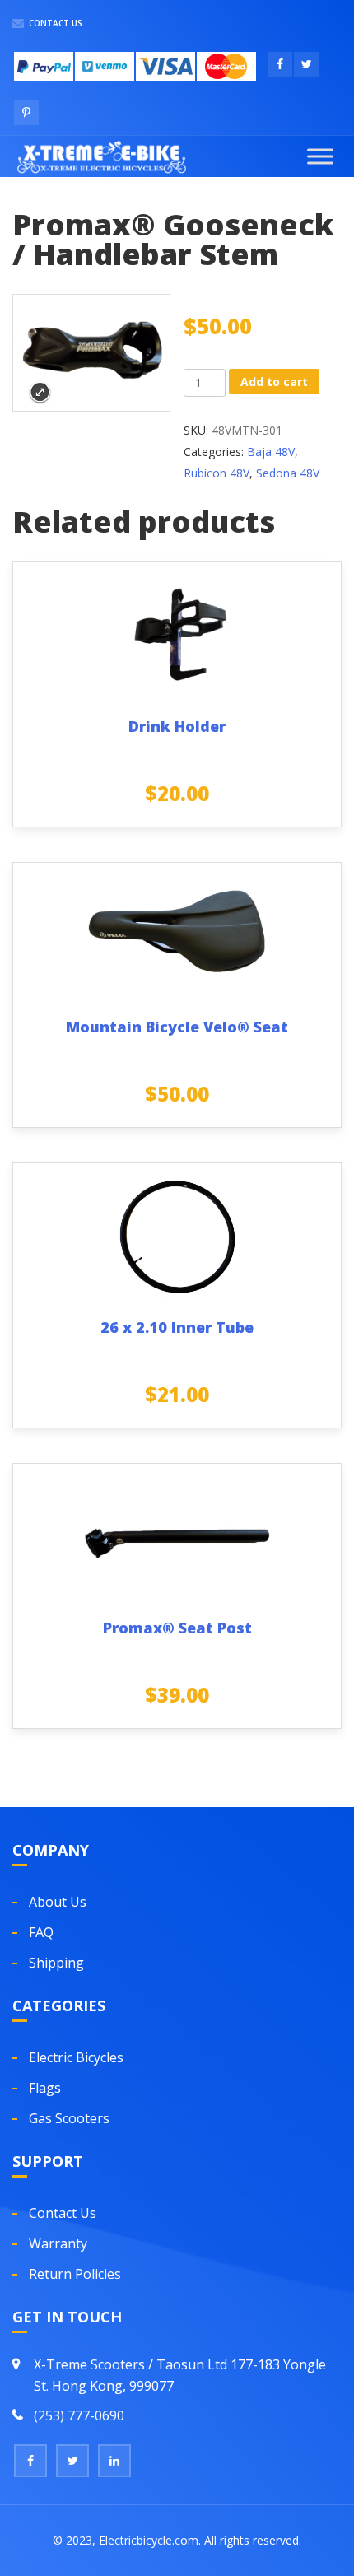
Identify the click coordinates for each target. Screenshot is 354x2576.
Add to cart (274, 382)
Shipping (56, 1963)
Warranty (58, 2243)
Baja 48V (271, 452)
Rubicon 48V (217, 473)
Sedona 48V (288, 473)
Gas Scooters (69, 2118)
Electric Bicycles (76, 2057)
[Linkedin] (114, 2461)
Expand (40, 392)
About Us (58, 1902)
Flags (45, 2088)
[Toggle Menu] (320, 156)
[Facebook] (30, 2461)
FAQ (41, 1932)
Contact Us (54, 23)
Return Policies (75, 2274)
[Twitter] (72, 2461)
